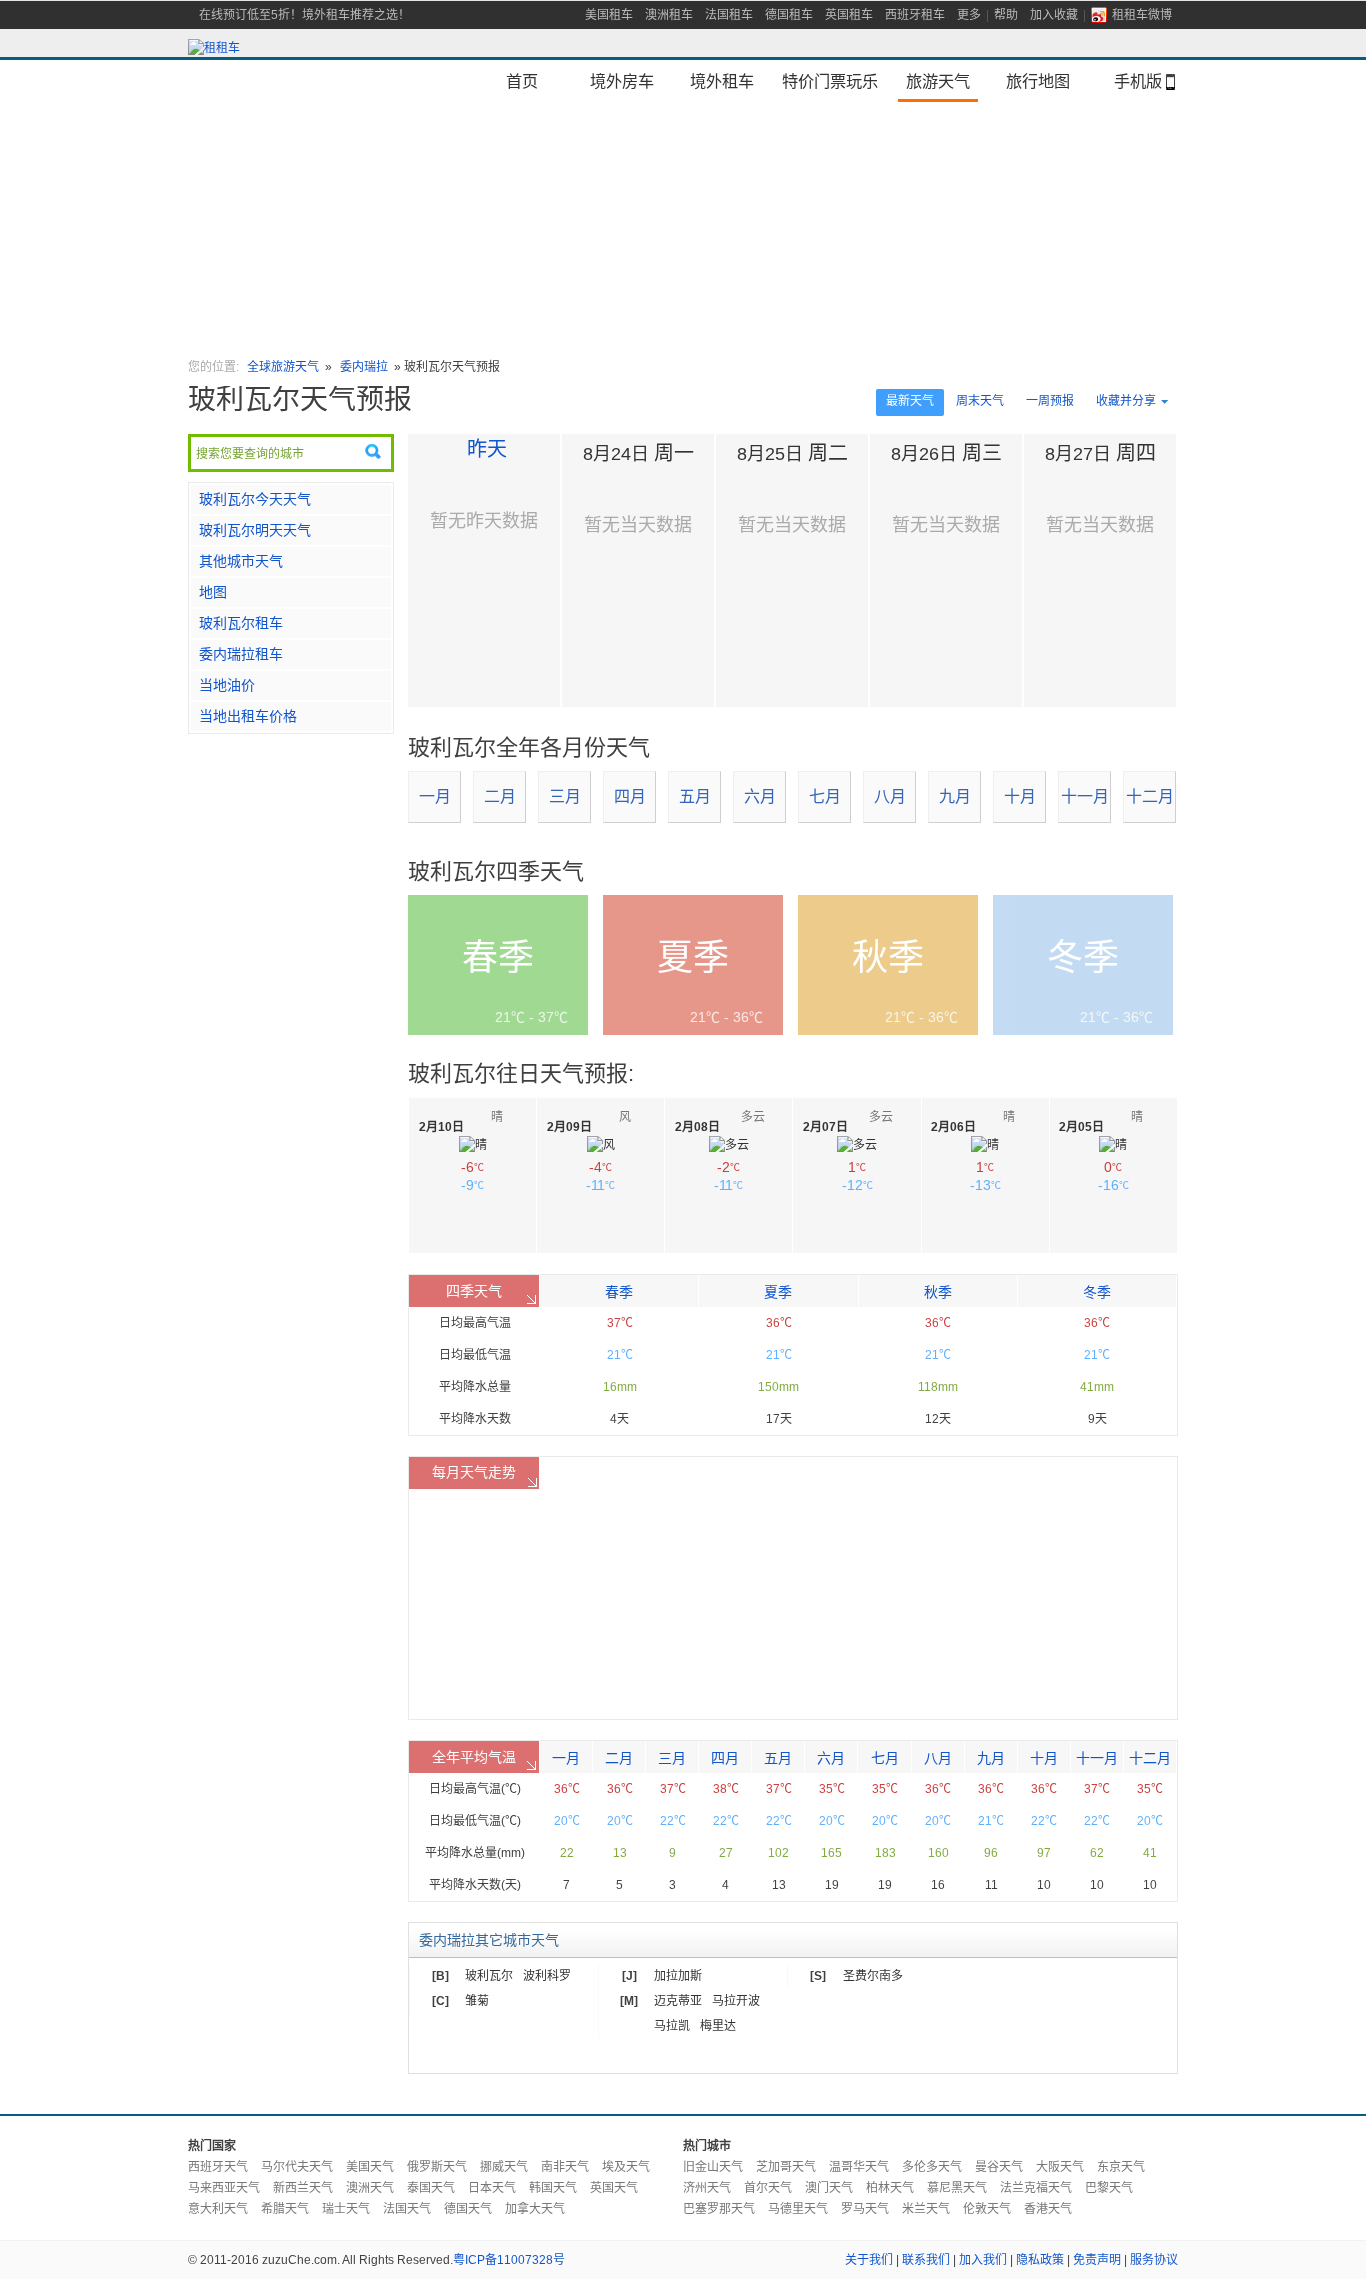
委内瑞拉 (365, 367)
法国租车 (729, 15)
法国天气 (407, 2209)
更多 (969, 15)
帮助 (1006, 15)
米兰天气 (926, 2209)
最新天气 (910, 401)
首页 (522, 81)
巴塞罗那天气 (719, 2209)
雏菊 (477, 2001)
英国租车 (849, 15)
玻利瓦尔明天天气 (255, 530)
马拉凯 (672, 2026)
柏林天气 (890, 2188)
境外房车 (622, 81)
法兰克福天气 (1036, 2188)
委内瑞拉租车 (241, 654)
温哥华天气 (859, 2167)
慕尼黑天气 (957, 2188)
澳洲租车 (669, 15)
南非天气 (565, 2167)
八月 (890, 796)
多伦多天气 (932, 2167)
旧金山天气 (713, 2167)
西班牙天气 (218, 2167)
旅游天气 (938, 81)
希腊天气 (285, 2209)
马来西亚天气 (224, 2188)
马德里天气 (798, 2209)
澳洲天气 (370, 2188)
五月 (695, 796)
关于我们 (869, 2260)
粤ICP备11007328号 (509, 2260)
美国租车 (609, 15)
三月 (565, 796)
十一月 (1085, 796)
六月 (760, 796)
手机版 (1138, 81)
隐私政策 (1040, 2260)
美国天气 (370, 2167)
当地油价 (227, 685)
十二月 (1150, 796)
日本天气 (492, 2188)
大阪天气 (1060, 2167)
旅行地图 (1038, 81)
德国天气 (468, 2209)
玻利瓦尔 (489, 1976)
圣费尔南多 (873, 1976)
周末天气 (980, 401)
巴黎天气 (1109, 2188)
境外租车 (722, 81)
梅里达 (718, 2026)
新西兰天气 (303, 2188)
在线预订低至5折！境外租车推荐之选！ (304, 15)
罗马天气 (865, 2209)
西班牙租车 (915, 15)
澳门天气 (829, 2188)
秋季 (938, 1292)
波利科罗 (547, 1976)
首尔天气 (768, 2188)
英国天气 (614, 2188)
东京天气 (1121, 2167)
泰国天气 (431, 2188)
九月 (955, 796)
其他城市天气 (241, 561)
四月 (630, 796)
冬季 (1097, 1292)
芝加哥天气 (786, 2167)
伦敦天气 (987, 2209)
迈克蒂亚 (678, 2001)
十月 (1020, 796)
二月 (500, 796)
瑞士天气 (346, 2209)
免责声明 (1097, 2260)
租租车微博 (1142, 15)
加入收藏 (1054, 15)
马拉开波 (736, 2001)
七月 (825, 796)
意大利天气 (218, 2209)
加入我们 (983, 2260)
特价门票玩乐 (830, 81)
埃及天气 (626, 2167)
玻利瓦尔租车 (241, 623)
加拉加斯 (678, 1976)
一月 (435, 796)
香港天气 (1048, 2209)
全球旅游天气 (283, 367)
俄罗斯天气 (437, 2167)
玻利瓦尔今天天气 (255, 499)
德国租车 (789, 15)
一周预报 (1050, 401)
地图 (213, 592)
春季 (619, 1292)
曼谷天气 (999, 2167)
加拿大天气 (535, 2209)
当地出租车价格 (248, 716)
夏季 (778, 1292)
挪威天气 (504, 2167)
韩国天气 (553, 2188)
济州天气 (707, 2188)
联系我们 (926, 2260)
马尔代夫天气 (297, 2167)
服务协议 (1154, 2260)
